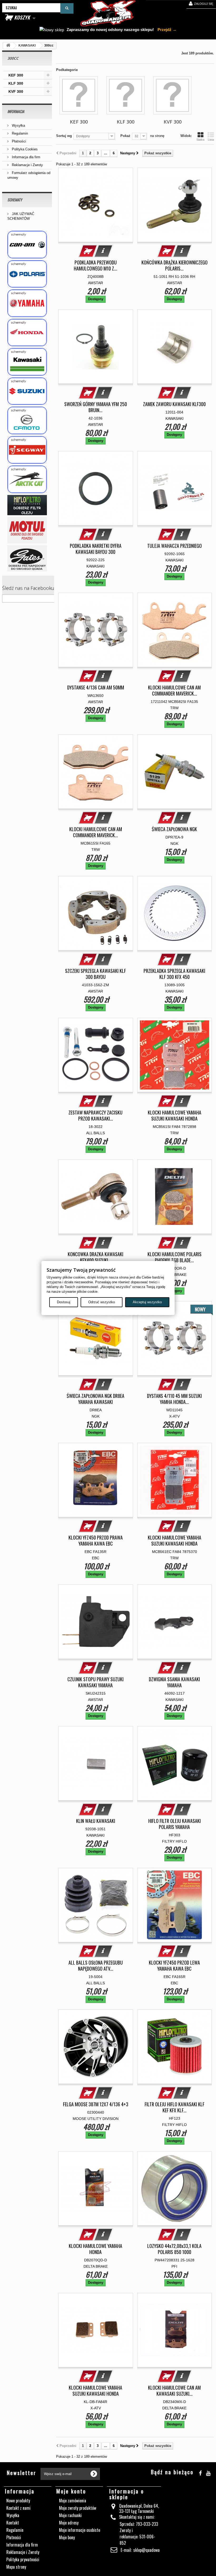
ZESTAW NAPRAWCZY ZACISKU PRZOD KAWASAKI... (95, 1116)
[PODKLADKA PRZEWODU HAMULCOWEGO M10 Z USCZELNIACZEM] (96, 205)
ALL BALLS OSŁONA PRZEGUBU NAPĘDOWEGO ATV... (96, 1966)
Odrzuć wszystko (102, 1302)
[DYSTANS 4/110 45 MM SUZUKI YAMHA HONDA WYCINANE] (175, 1338)
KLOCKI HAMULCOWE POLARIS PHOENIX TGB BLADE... (175, 1257)
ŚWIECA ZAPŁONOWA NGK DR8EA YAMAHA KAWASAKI (95, 1399)
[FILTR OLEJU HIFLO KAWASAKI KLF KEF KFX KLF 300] (175, 2047)
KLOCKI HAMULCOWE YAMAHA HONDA (95, 2249)
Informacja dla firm (26, 157)
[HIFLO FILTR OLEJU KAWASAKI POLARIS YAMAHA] (175, 1764)
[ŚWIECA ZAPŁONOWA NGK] (175, 772)
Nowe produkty (18, 2501)
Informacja (16, 111)
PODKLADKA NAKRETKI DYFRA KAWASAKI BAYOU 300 (96, 549)
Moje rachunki (70, 2515)
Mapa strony (16, 2567)
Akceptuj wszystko (147, 1302)
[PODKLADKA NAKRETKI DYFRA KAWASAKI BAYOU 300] (96, 488)
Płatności (18, 141)
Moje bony (67, 2537)
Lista (211, 140)
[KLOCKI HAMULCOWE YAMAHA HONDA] (96, 2189)
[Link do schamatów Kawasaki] (27, 362)
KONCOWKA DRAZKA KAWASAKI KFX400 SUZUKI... (95, 1257)
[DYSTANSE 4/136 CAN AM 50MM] (96, 630)
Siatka (200, 140)
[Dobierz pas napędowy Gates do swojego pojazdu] (27, 558)
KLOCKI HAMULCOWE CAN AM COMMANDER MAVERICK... (174, 691)
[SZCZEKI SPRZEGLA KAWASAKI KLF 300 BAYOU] (96, 913)
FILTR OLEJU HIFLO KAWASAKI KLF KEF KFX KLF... (175, 2107)
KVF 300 (16, 91)
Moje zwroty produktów (78, 2508)
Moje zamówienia (73, 2501)
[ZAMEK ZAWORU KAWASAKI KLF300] (175, 347)
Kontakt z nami (18, 2508)
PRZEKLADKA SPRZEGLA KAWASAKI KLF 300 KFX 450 (174, 974)
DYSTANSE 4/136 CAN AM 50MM (96, 688)
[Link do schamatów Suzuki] (27, 391)
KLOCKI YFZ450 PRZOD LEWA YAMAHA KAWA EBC (174, 1966)
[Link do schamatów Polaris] (27, 274)
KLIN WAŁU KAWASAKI (96, 1821)
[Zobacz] (103, 251)
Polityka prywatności (23, 2559)
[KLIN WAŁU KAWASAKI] (96, 1764)
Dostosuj (64, 1302)
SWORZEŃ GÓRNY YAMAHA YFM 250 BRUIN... (96, 407)
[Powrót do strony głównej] (8, 46)
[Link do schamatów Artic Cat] (27, 479)
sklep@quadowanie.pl (151, 2550)
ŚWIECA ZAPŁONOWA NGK (174, 829)
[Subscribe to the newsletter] (94, 2474)
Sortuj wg (64, 136)
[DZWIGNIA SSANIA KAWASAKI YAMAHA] (175, 1622)
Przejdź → (166, 30)
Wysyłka (18, 126)
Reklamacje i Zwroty (27, 165)
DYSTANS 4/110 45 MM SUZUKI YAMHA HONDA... (174, 1399)
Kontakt (13, 2523)
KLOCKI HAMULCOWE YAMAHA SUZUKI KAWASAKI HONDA (175, 1116)
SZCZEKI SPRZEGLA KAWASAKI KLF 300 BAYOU (95, 974)
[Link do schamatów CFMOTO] (27, 420)
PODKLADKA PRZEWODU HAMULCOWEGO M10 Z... (95, 265)
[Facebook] (200, 2472)
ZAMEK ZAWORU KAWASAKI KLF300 (174, 404)
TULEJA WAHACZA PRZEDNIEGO (175, 546)
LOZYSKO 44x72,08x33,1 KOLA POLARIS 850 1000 (174, 2249)
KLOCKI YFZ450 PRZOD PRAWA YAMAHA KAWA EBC (96, 1541)
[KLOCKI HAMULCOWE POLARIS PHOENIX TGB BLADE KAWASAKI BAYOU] (175, 1197)
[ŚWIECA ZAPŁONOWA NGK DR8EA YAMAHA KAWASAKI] (96, 1338)
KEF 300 (16, 75)
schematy (15, 200)
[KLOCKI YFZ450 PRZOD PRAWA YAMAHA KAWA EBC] (96, 1480)
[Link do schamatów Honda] (27, 333)
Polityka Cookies (24, 149)
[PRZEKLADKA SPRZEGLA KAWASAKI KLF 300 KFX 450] (175, 913)
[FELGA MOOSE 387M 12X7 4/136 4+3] (96, 2047)
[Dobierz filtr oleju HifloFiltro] (27, 505)
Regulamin (19, 133)
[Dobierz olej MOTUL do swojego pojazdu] (27, 530)
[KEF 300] (79, 95)
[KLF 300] (126, 95)
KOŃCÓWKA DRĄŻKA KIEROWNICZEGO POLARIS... (175, 265)
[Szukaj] (67, 8)
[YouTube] (208, 2472)
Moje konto (71, 2491)
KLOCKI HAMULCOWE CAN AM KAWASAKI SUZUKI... (174, 2391)
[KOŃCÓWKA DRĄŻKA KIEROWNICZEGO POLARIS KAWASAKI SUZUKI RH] (175, 205)
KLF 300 (16, 83)
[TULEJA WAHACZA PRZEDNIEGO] (175, 488)
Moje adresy (69, 2523)
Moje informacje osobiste (80, 2530)
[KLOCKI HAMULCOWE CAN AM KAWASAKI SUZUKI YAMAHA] (175, 2330)
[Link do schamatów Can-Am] (27, 245)
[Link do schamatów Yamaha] (27, 303)
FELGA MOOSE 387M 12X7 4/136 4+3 (96, 2104)
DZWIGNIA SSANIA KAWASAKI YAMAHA (174, 1682)
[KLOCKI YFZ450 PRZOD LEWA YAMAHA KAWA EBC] (175, 1905)
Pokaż (125, 136)
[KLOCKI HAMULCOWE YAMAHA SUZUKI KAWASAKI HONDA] (175, 1055)
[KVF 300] (172, 95)
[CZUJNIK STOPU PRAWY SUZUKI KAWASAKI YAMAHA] (96, 1622)
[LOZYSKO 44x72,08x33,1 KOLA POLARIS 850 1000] (175, 2189)
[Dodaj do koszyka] (88, 251)
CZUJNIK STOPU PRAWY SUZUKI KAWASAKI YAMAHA (95, 1682)
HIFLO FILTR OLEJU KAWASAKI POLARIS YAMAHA (175, 1824)
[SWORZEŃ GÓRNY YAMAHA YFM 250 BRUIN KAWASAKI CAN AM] (96, 347)
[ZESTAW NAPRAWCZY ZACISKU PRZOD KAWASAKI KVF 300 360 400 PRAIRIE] (96, 1055)
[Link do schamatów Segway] (27, 450)
